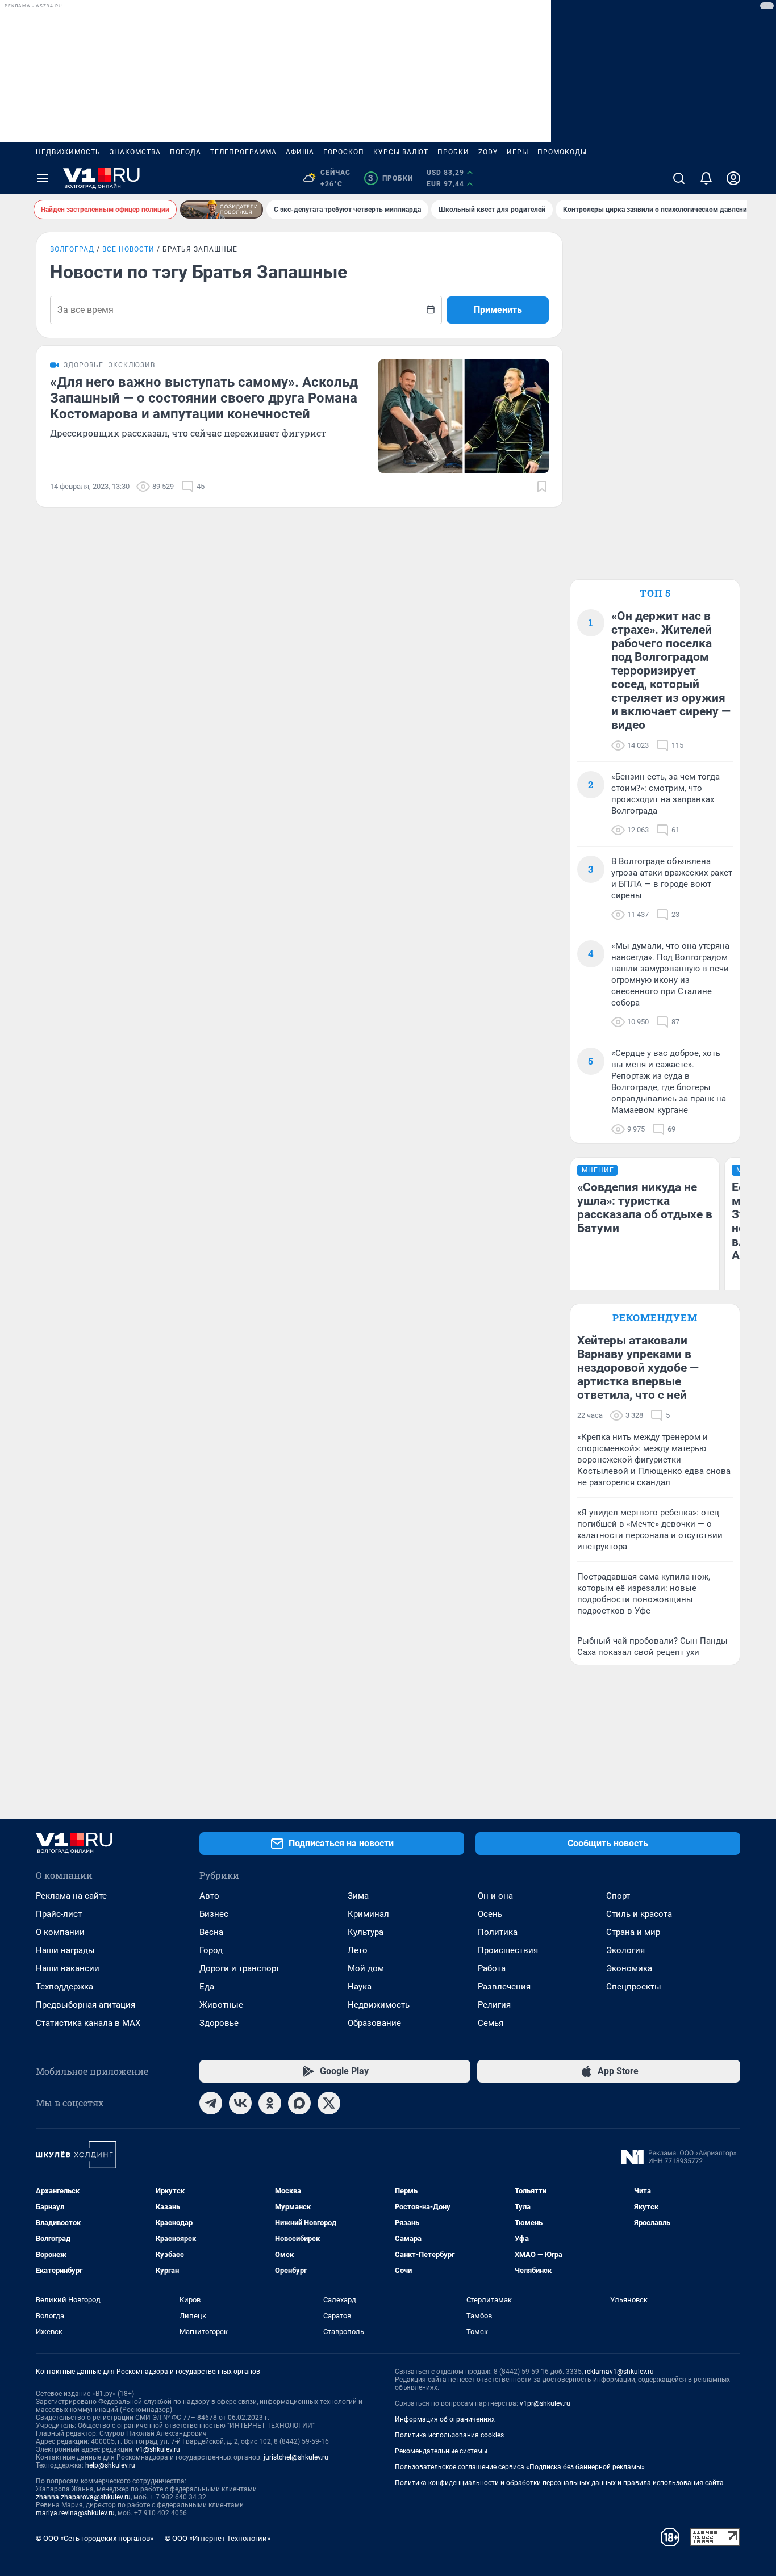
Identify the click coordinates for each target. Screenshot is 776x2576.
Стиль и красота (639, 1914)
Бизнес (214, 1914)
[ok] (270, 2103)
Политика (498, 1932)
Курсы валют (401, 152)
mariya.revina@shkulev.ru (75, 2513)
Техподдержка (64, 1987)
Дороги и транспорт (239, 1968)
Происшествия (508, 1950)
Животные (221, 2005)
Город (211, 1950)
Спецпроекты (634, 1987)
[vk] (240, 2103)
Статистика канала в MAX (88, 2023)
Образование (374, 2023)
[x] (329, 2103)
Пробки (453, 152)
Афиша (300, 152)
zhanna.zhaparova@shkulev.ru (83, 2497)
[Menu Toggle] (43, 178)
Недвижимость (68, 152)
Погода (185, 152)
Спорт (618, 1896)
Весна (211, 1932)
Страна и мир (633, 1932)
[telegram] (211, 2103)
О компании (60, 1932)
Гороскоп (344, 152)
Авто (209, 1896)
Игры (518, 152)
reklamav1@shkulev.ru (619, 2372)
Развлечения (504, 1987)
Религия (494, 2005)
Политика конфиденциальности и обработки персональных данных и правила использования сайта (559, 2483)
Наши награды (65, 1950)
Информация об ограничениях (445, 2419)
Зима (358, 1896)
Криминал (368, 1914)
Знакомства (135, 152)
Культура (366, 1932)
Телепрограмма (243, 152)
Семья (491, 2023)
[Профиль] (733, 178)
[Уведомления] (706, 178)
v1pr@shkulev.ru (545, 2403)
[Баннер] (222, 210)
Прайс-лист (59, 1914)
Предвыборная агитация (85, 2005)
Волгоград (72, 249)
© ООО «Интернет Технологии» (218, 2538)
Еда (207, 1987)
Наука (360, 1987)
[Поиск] (679, 178)
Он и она (495, 1896)
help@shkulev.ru (110, 2465)
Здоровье (219, 2023)
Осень (490, 1914)
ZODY (488, 152)
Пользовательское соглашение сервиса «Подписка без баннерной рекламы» (520, 2467)
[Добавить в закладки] (542, 487)
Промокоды (562, 152)
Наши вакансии (68, 1968)
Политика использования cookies (449, 2435)
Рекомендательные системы (441, 2451)
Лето (358, 1950)
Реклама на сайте (71, 1896)
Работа (492, 1968)
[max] (299, 2103)
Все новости (128, 249)
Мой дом (366, 1968)
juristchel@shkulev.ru (296, 2457)
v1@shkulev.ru (158, 2449)
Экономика (629, 1968)
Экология (625, 1950)
